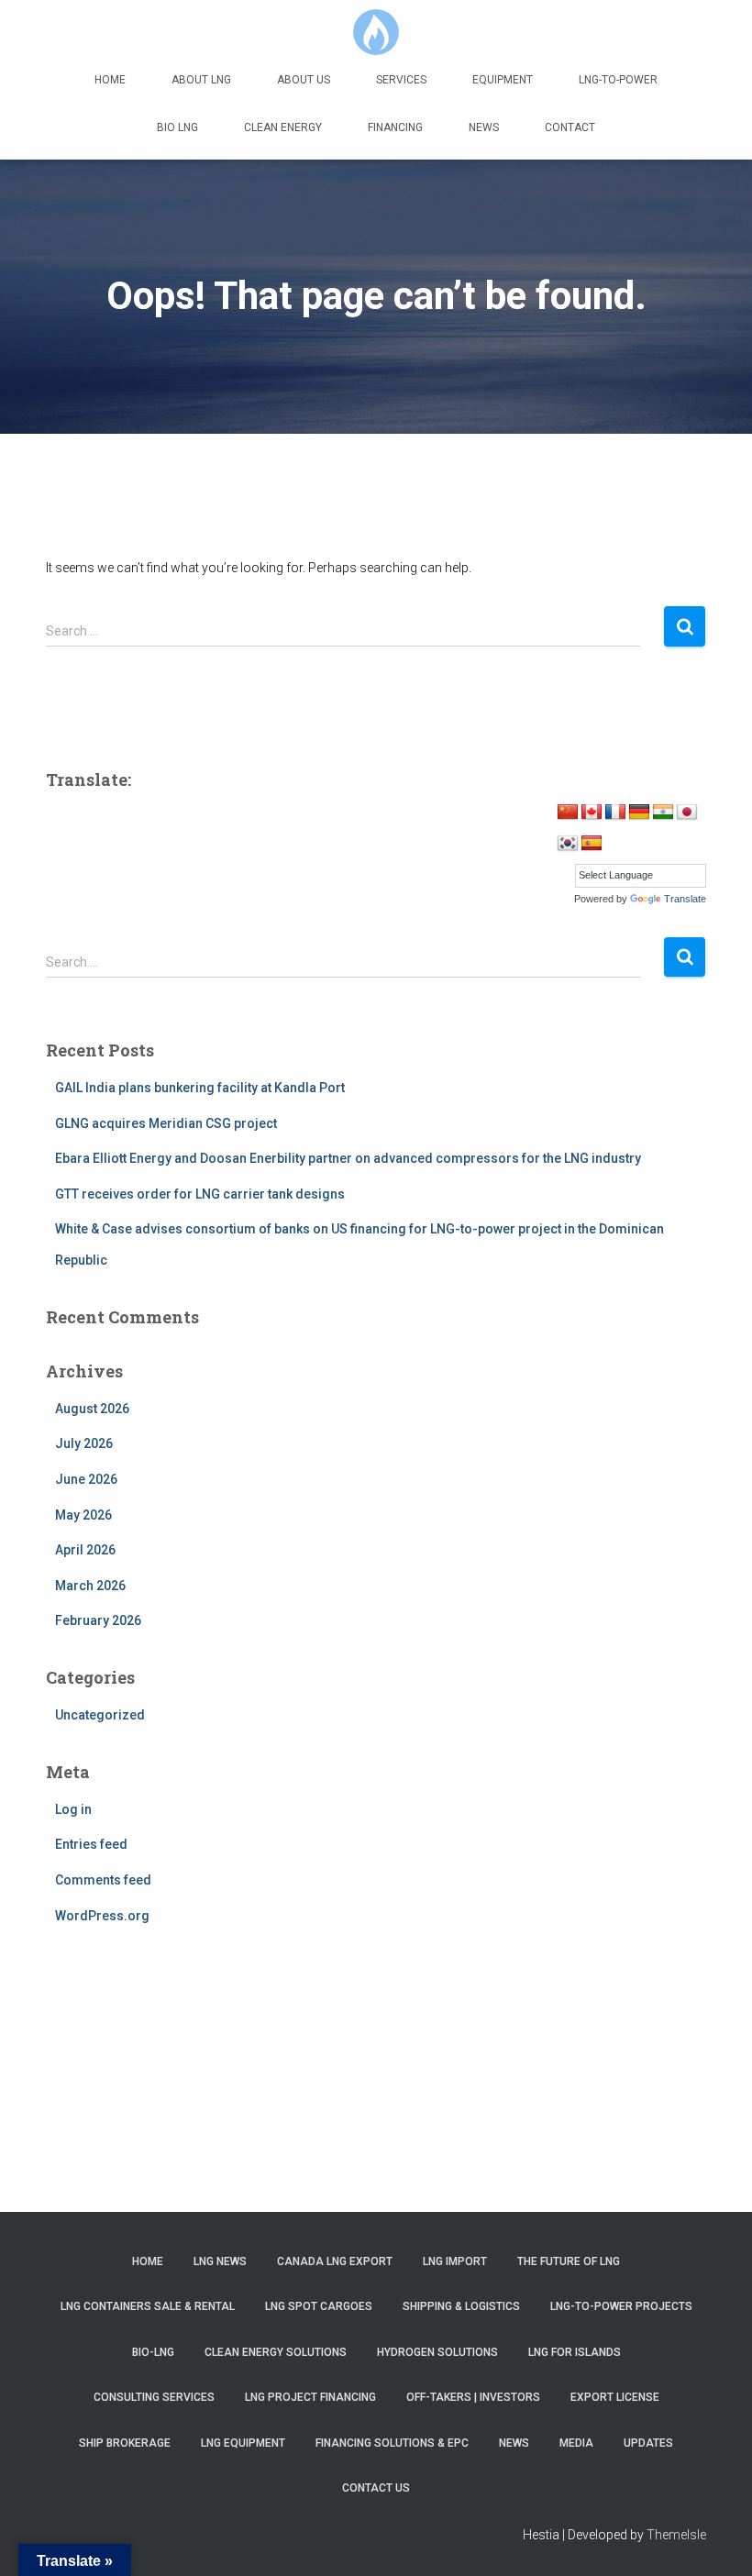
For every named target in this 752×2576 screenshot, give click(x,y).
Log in (73, 1809)
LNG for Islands (575, 2352)
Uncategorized (100, 1715)
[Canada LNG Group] (376, 32)
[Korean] (568, 844)
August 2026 (92, 1409)
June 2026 (86, 1479)
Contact (570, 127)
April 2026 (85, 1550)
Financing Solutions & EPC (392, 2443)
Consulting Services (154, 2397)
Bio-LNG (153, 2352)
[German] (639, 813)
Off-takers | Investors (473, 2397)
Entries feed (91, 1844)
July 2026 (84, 1443)
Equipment (503, 80)
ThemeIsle (676, 2535)
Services (401, 80)
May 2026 (83, 1515)
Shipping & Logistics (461, 2306)
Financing (395, 127)
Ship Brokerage (125, 2443)
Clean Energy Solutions (276, 2352)
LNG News (220, 2261)
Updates (648, 2443)
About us (304, 80)
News (484, 127)
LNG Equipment (243, 2443)
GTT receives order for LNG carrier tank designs (200, 1194)
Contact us (376, 2488)
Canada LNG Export (335, 2261)
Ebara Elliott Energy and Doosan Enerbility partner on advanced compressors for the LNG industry (348, 1158)
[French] (615, 813)
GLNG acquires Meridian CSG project (166, 1123)
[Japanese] (687, 813)
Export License (615, 2397)
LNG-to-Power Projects (621, 2306)
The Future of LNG (569, 2261)
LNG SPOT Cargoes (319, 2306)
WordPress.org (102, 1916)
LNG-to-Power (618, 80)
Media (576, 2443)
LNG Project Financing (310, 2397)
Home (110, 80)
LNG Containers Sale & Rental (148, 2306)
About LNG (201, 80)
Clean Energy (283, 127)
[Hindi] (663, 813)
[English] (592, 813)
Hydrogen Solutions (437, 2352)
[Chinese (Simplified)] (568, 813)
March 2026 (90, 1586)
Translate (685, 899)
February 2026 (98, 1620)
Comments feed (103, 1880)
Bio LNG (177, 127)
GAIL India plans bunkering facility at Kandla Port (200, 1088)
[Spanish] (592, 844)
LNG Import (455, 2261)
